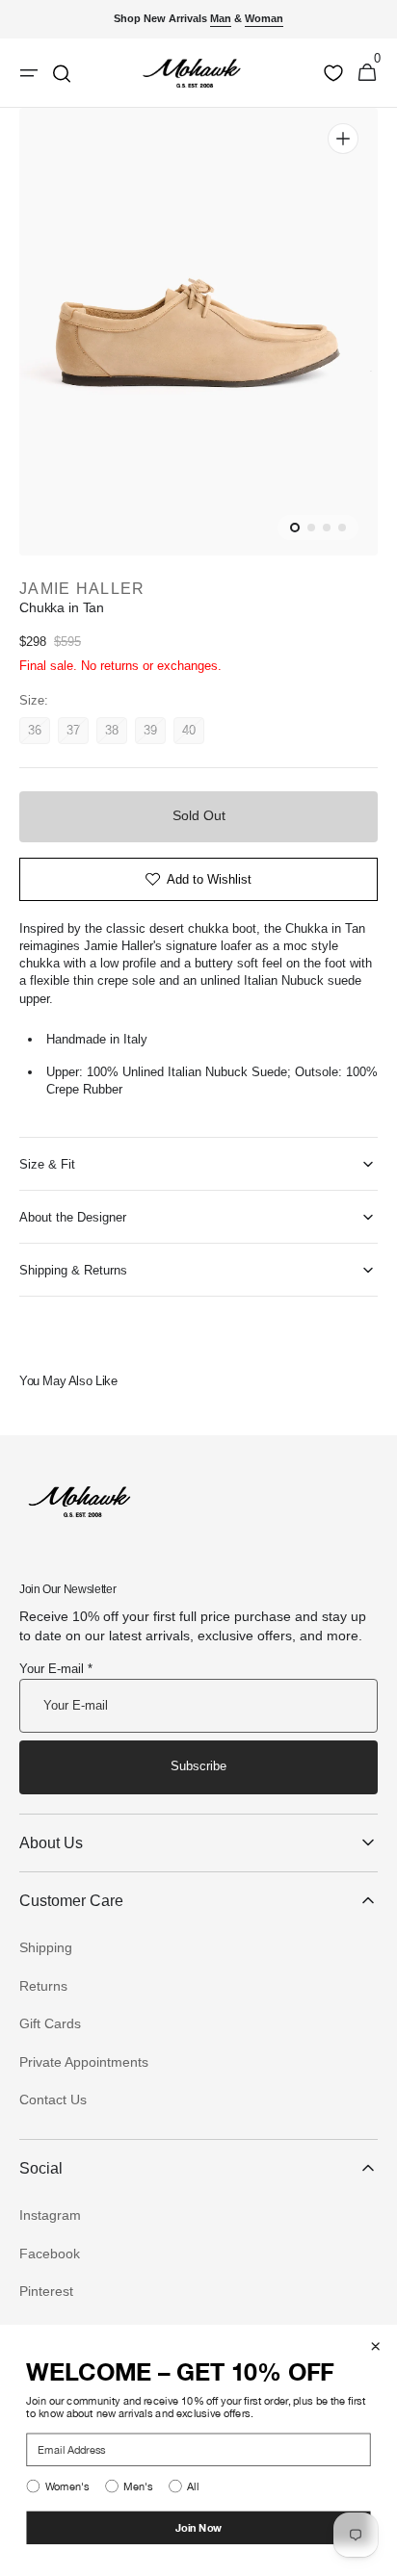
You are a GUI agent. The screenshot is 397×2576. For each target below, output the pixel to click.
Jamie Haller (82, 589)
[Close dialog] (375, 2346)
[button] (367, 73)
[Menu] (29, 73)
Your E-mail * (56, 1669)
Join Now (199, 2527)
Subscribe (198, 1766)
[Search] (62, 73)
